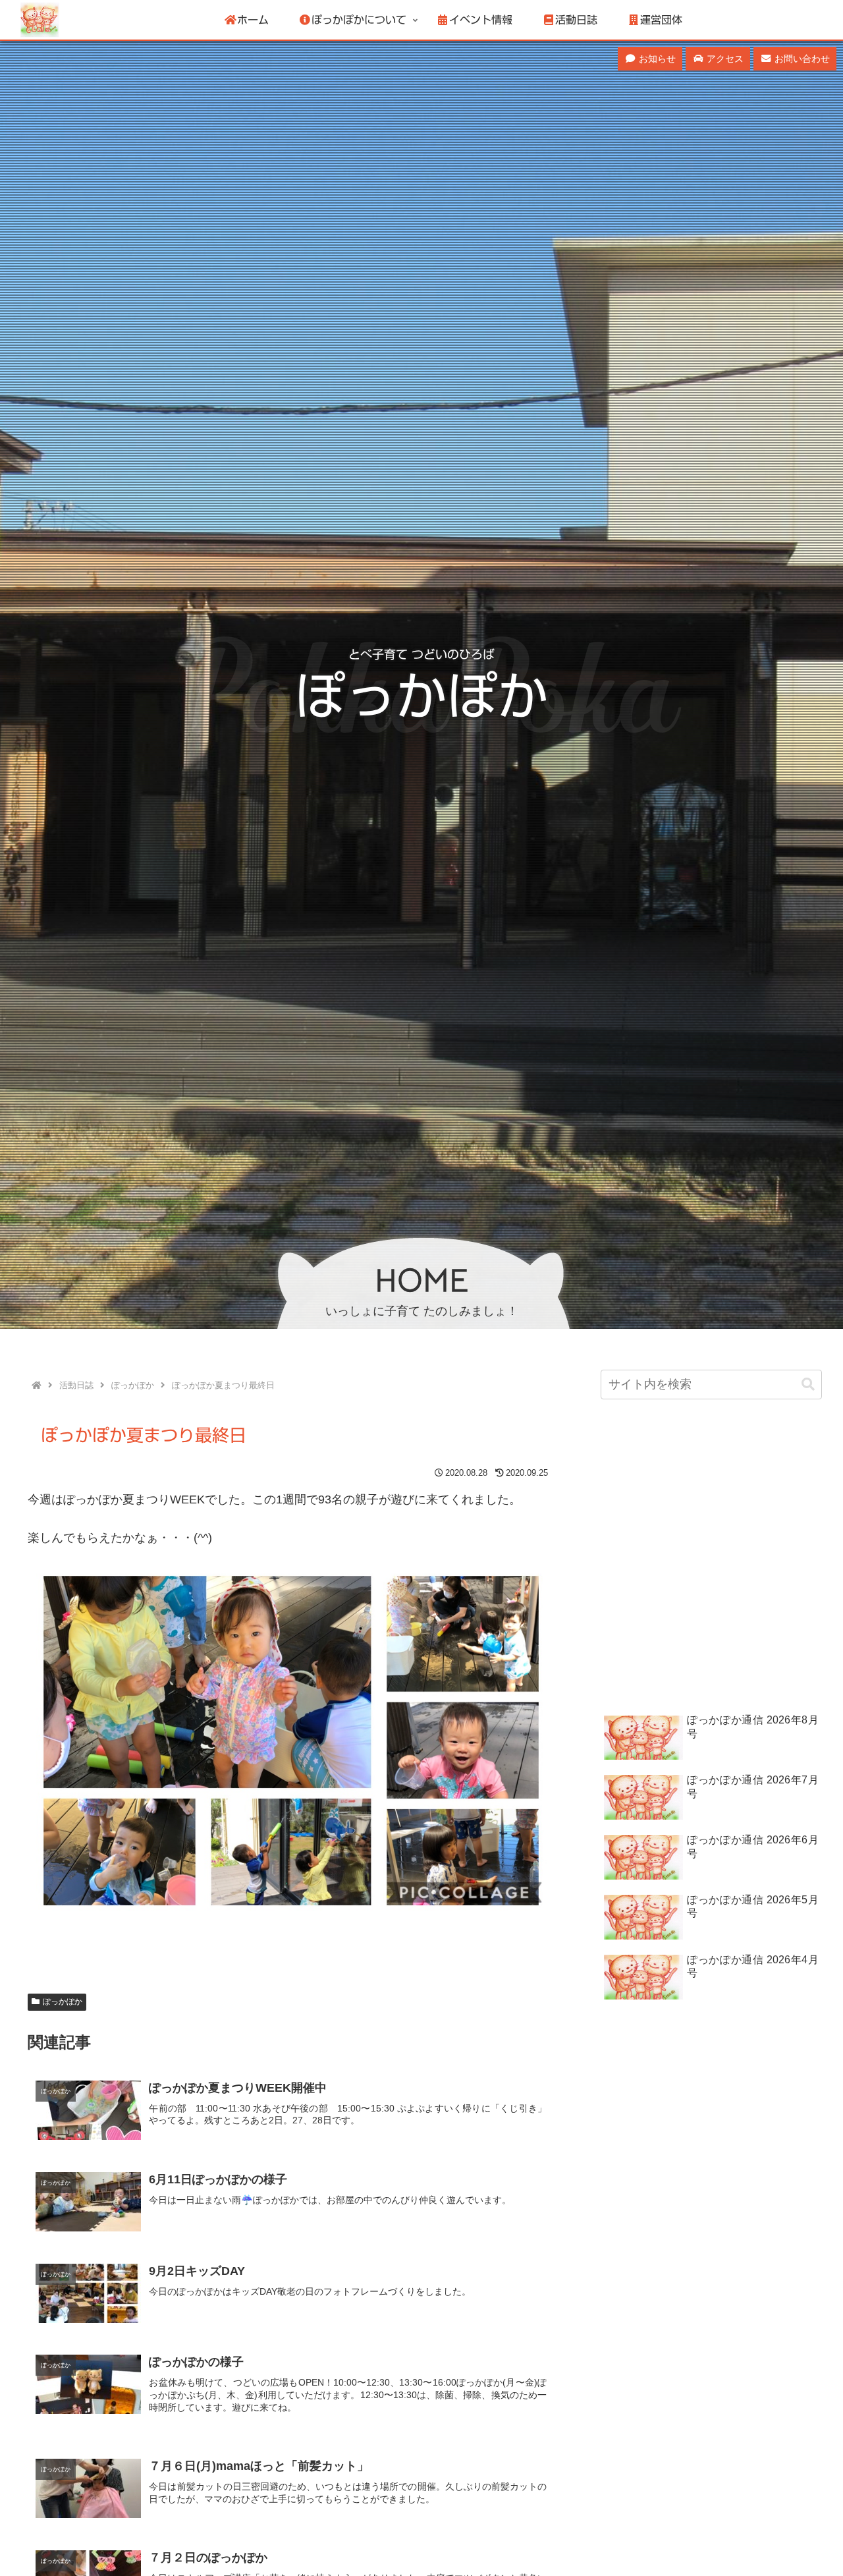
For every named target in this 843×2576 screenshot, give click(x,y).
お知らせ (656, 59)
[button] (808, 1385)
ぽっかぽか (63, 2002)
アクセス (724, 59)
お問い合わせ (801, 59)
